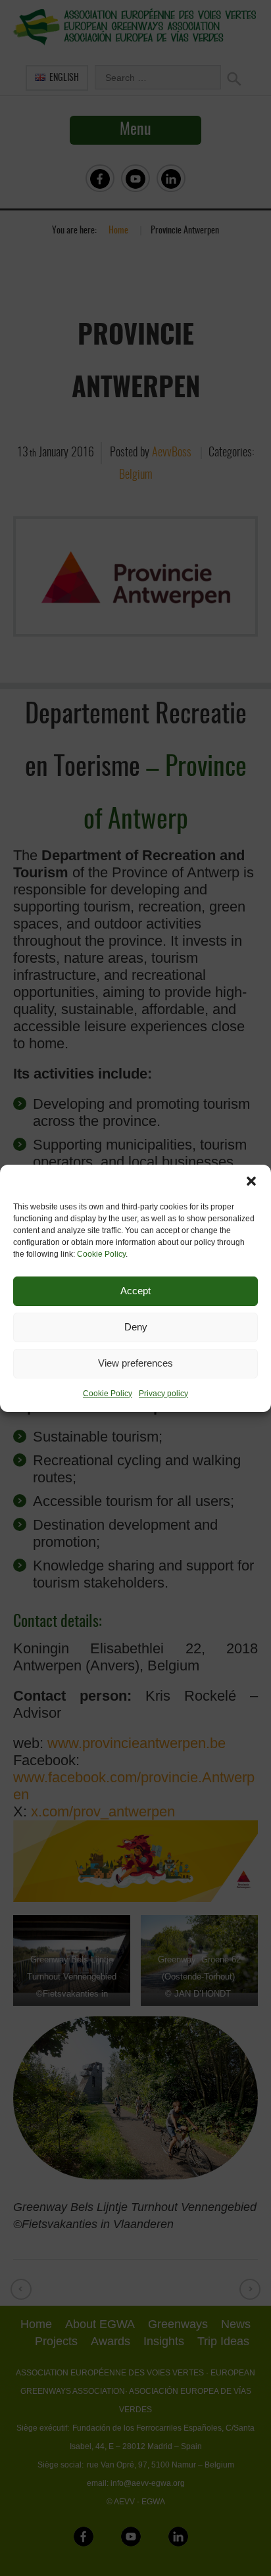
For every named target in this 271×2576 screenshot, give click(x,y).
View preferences (135, 1363)
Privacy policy (163, 1394)
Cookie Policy (101, 1254)
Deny (136, 1327)
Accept (135, 1291)
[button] (251, 1181)
